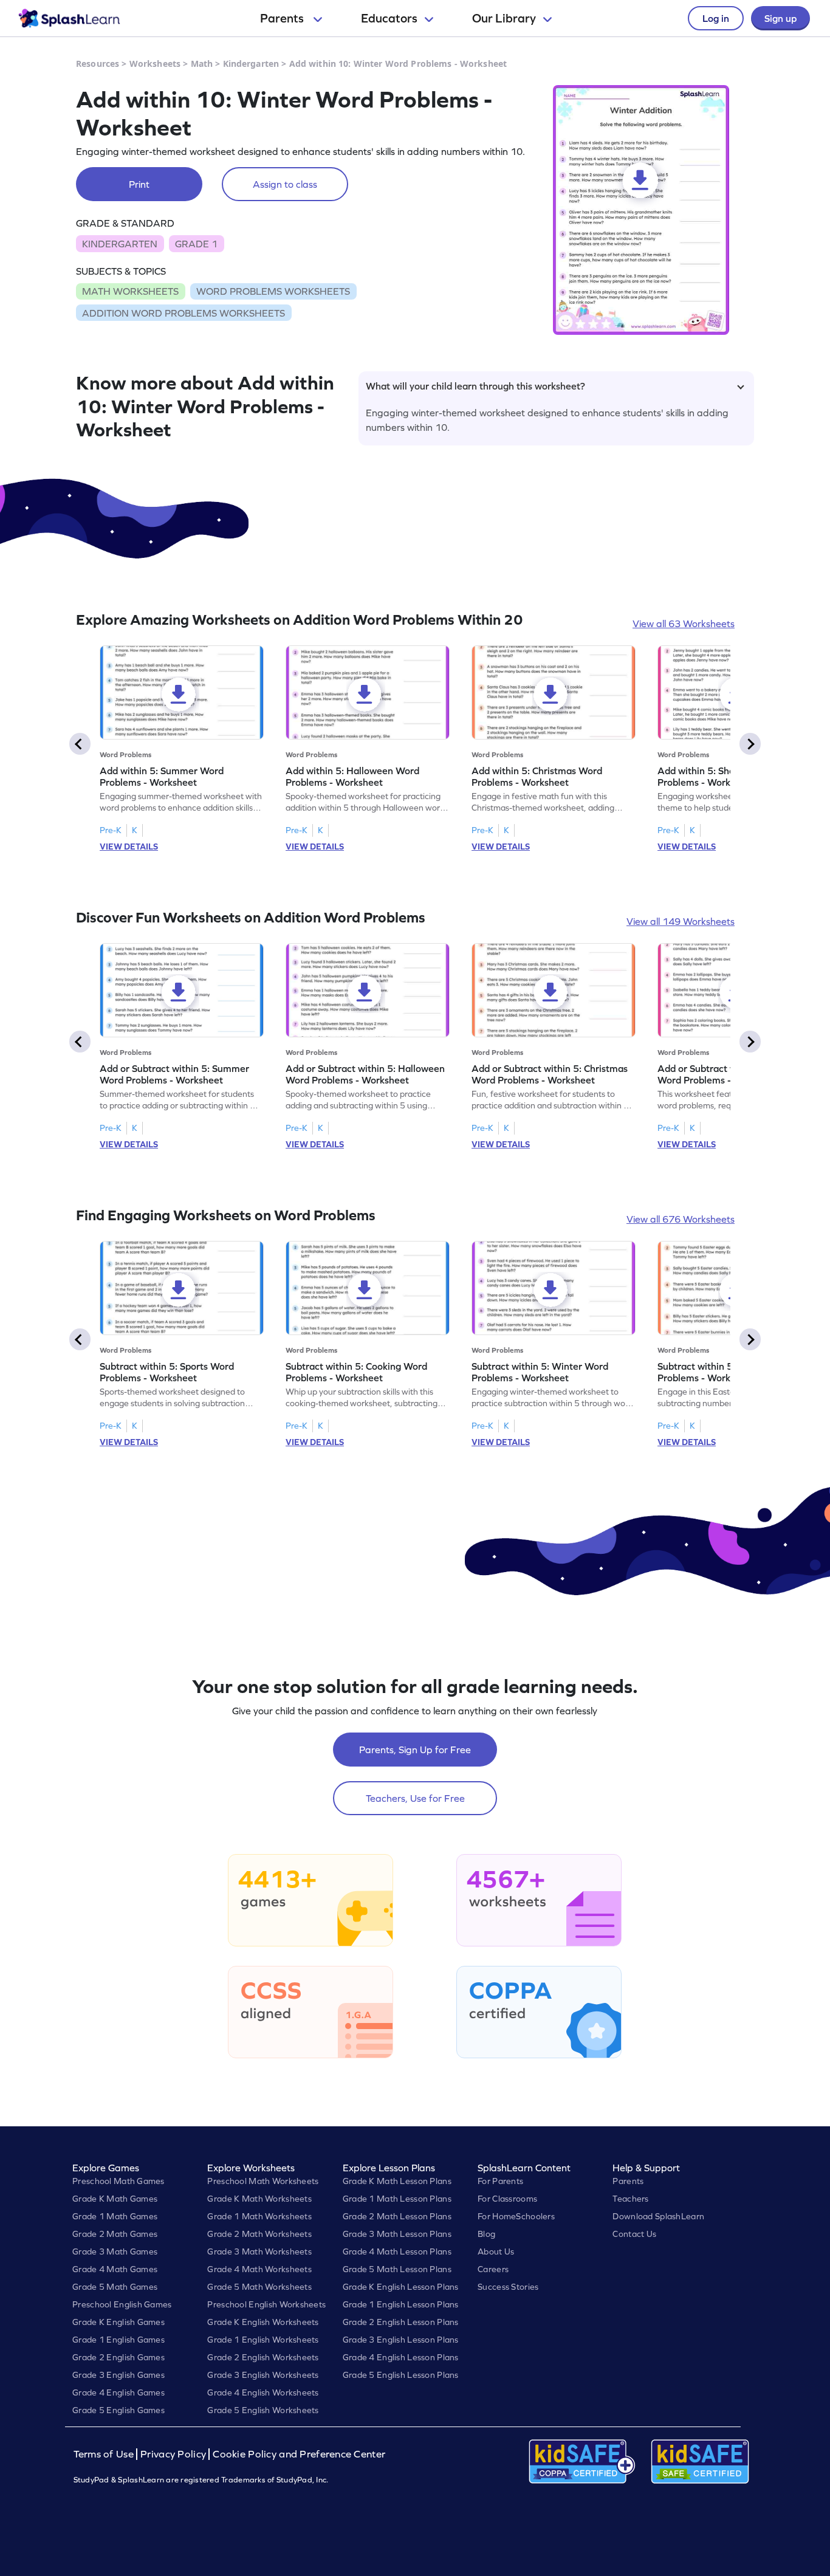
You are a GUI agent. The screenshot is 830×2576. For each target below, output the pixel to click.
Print (139, 184)
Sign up (780, 18)
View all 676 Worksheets (681, 1219)
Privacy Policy (173, 2454)
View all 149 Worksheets (681, 921)
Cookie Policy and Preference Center (299, 2454)
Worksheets (155, 64)
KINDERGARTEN (120, 244)
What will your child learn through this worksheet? (475, 386)
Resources (98, 64)
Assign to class (285, 184)
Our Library (504, 18)
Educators (389, 18)
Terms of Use (105, 2454)
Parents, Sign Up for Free (415, 1750)
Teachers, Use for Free (415, 1798)
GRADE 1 (196, 244)
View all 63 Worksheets (684, 623)
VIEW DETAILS (129, 847)
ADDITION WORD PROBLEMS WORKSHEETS (183, 313)
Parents (283, 18)
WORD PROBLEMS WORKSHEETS (273, 291)
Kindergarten (251, 64)
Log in (716, 18)
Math (202, 64)
